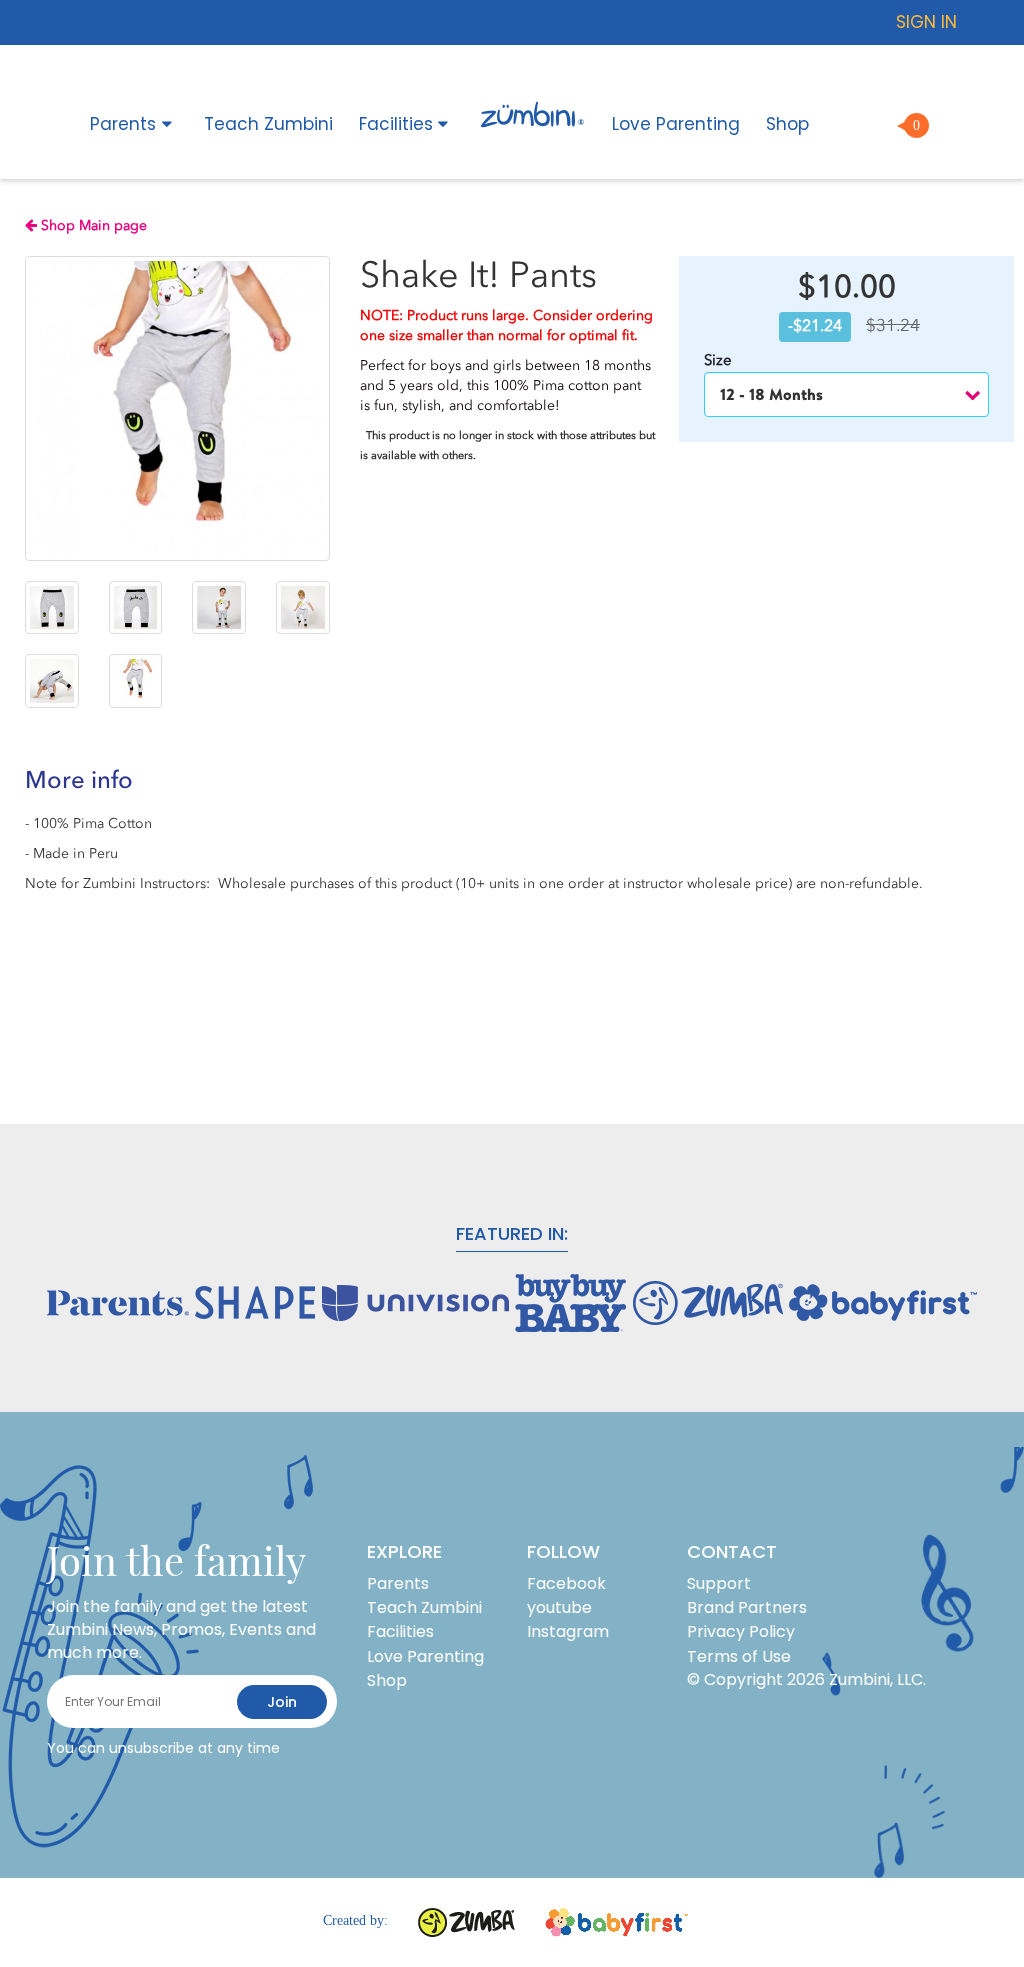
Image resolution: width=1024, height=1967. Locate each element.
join (282, 1702)
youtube (559, 1607)
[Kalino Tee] (52, 608)
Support (719, 1583)
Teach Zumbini (268, 124)
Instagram (568, 1631)
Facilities (396, 124)
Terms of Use (739, 1656)
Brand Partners (747, 1607)
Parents (123, 124)
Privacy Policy (741, 1631)
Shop (787, 124)
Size (720, 360)
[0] (885, 120)
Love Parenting (676, 124)
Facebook (566, 1583)
